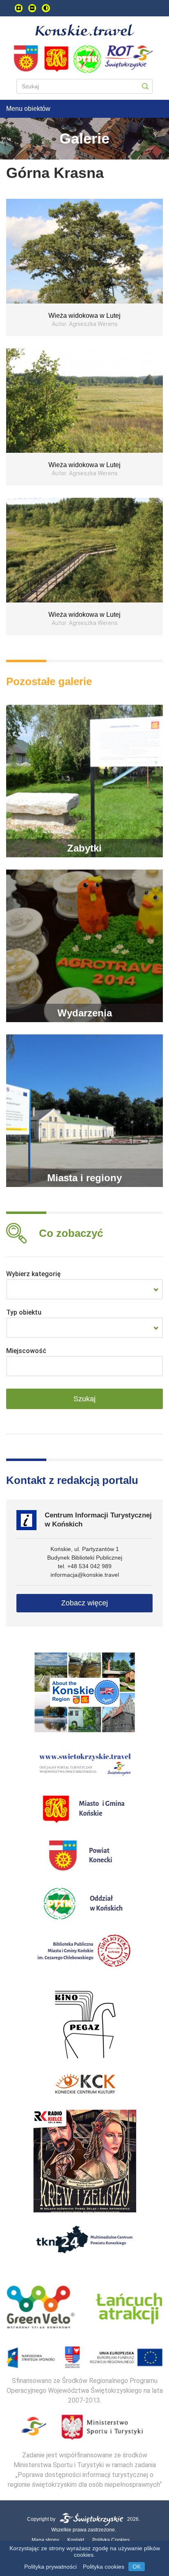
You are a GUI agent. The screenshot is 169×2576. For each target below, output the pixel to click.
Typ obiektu (24, 1312)
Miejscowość (26, 1351)
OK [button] (137, 2567)
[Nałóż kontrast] (46, 8)
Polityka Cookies (111, 2540)
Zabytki (84, 848)
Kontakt (76, 2540)
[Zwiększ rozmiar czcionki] (19, 8)
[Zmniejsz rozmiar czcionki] (32, 8)
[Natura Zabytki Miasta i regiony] (84, 1289)
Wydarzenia (85, 1013)
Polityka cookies (104, 2567)
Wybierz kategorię (33, 1274)
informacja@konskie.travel (85, 1575)
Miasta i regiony (84, 1178)
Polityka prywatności (50, 2567)
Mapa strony (45, 2540)
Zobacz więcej (84, 1603)
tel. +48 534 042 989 (85, 1566)
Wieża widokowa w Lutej (84, 316)
